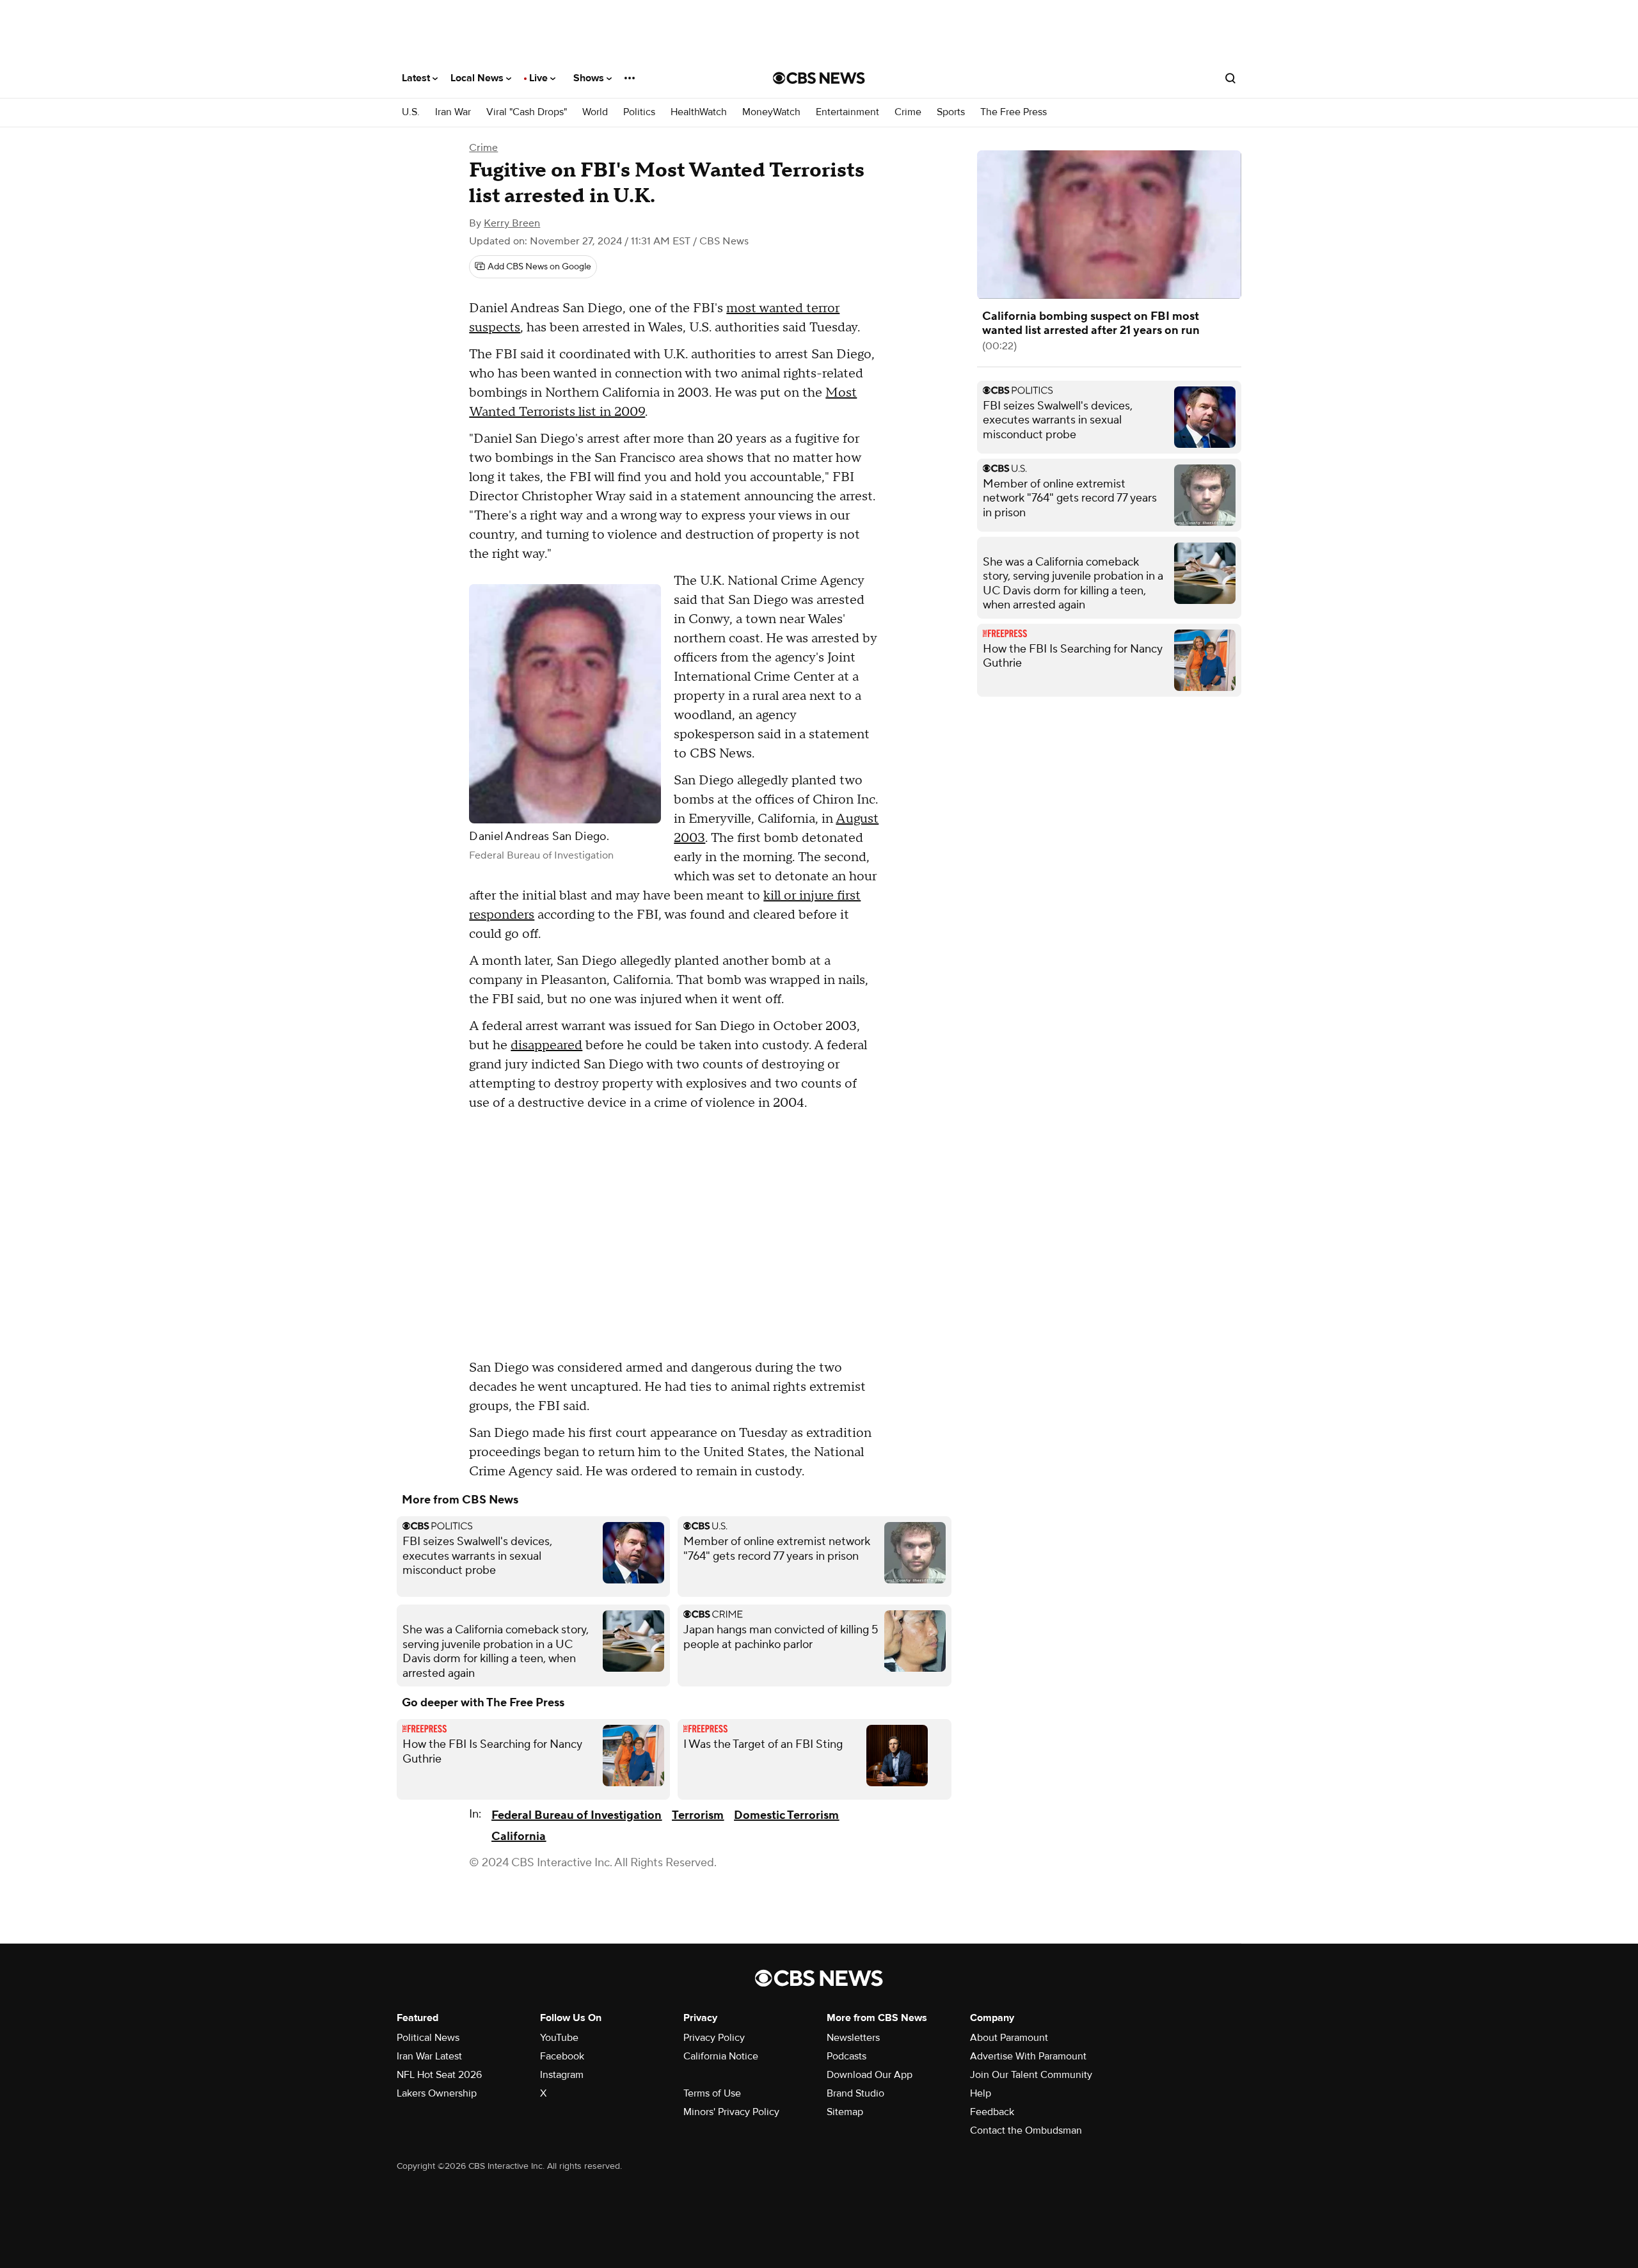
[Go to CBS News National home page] (819, 78)
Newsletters (853, 2038)
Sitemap (845, 2112)
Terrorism (698, 1815)
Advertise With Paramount (1028, 2056)
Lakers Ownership (437, 2093)
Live (540, 78)
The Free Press (1014, 112)
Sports (951, 112)
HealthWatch (699, 112)
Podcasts (847, 2056)
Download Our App (870, 2075)
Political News (428, 2038)
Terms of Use (712, 2093)
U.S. (411, 112)
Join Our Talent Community (1031, 2075)
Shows (590, 78)
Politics (639, 112)
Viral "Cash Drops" (527, 112)
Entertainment (847, 112)
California (519, 1836)
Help (981, 2093)
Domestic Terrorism (786, 1815)
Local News (478, 78)
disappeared (546, 1045)
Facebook (562, 2056)
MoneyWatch (771, 112)
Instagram (562, 2075)
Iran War (453, 112)
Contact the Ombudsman (1026, 2130)
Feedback (992, 2112)
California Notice (721, 2056)
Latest (417, 78)
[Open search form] (1230, 78)
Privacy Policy (714, 2038)
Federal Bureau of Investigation (576, 1815)
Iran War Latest (429, 2056)
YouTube (559, 2038)
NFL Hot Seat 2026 (439, 2075)
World (595, 112)
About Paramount (1009, 2038)
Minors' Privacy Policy (731, 2112)
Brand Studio (855, 2093)
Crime (908, 112)
